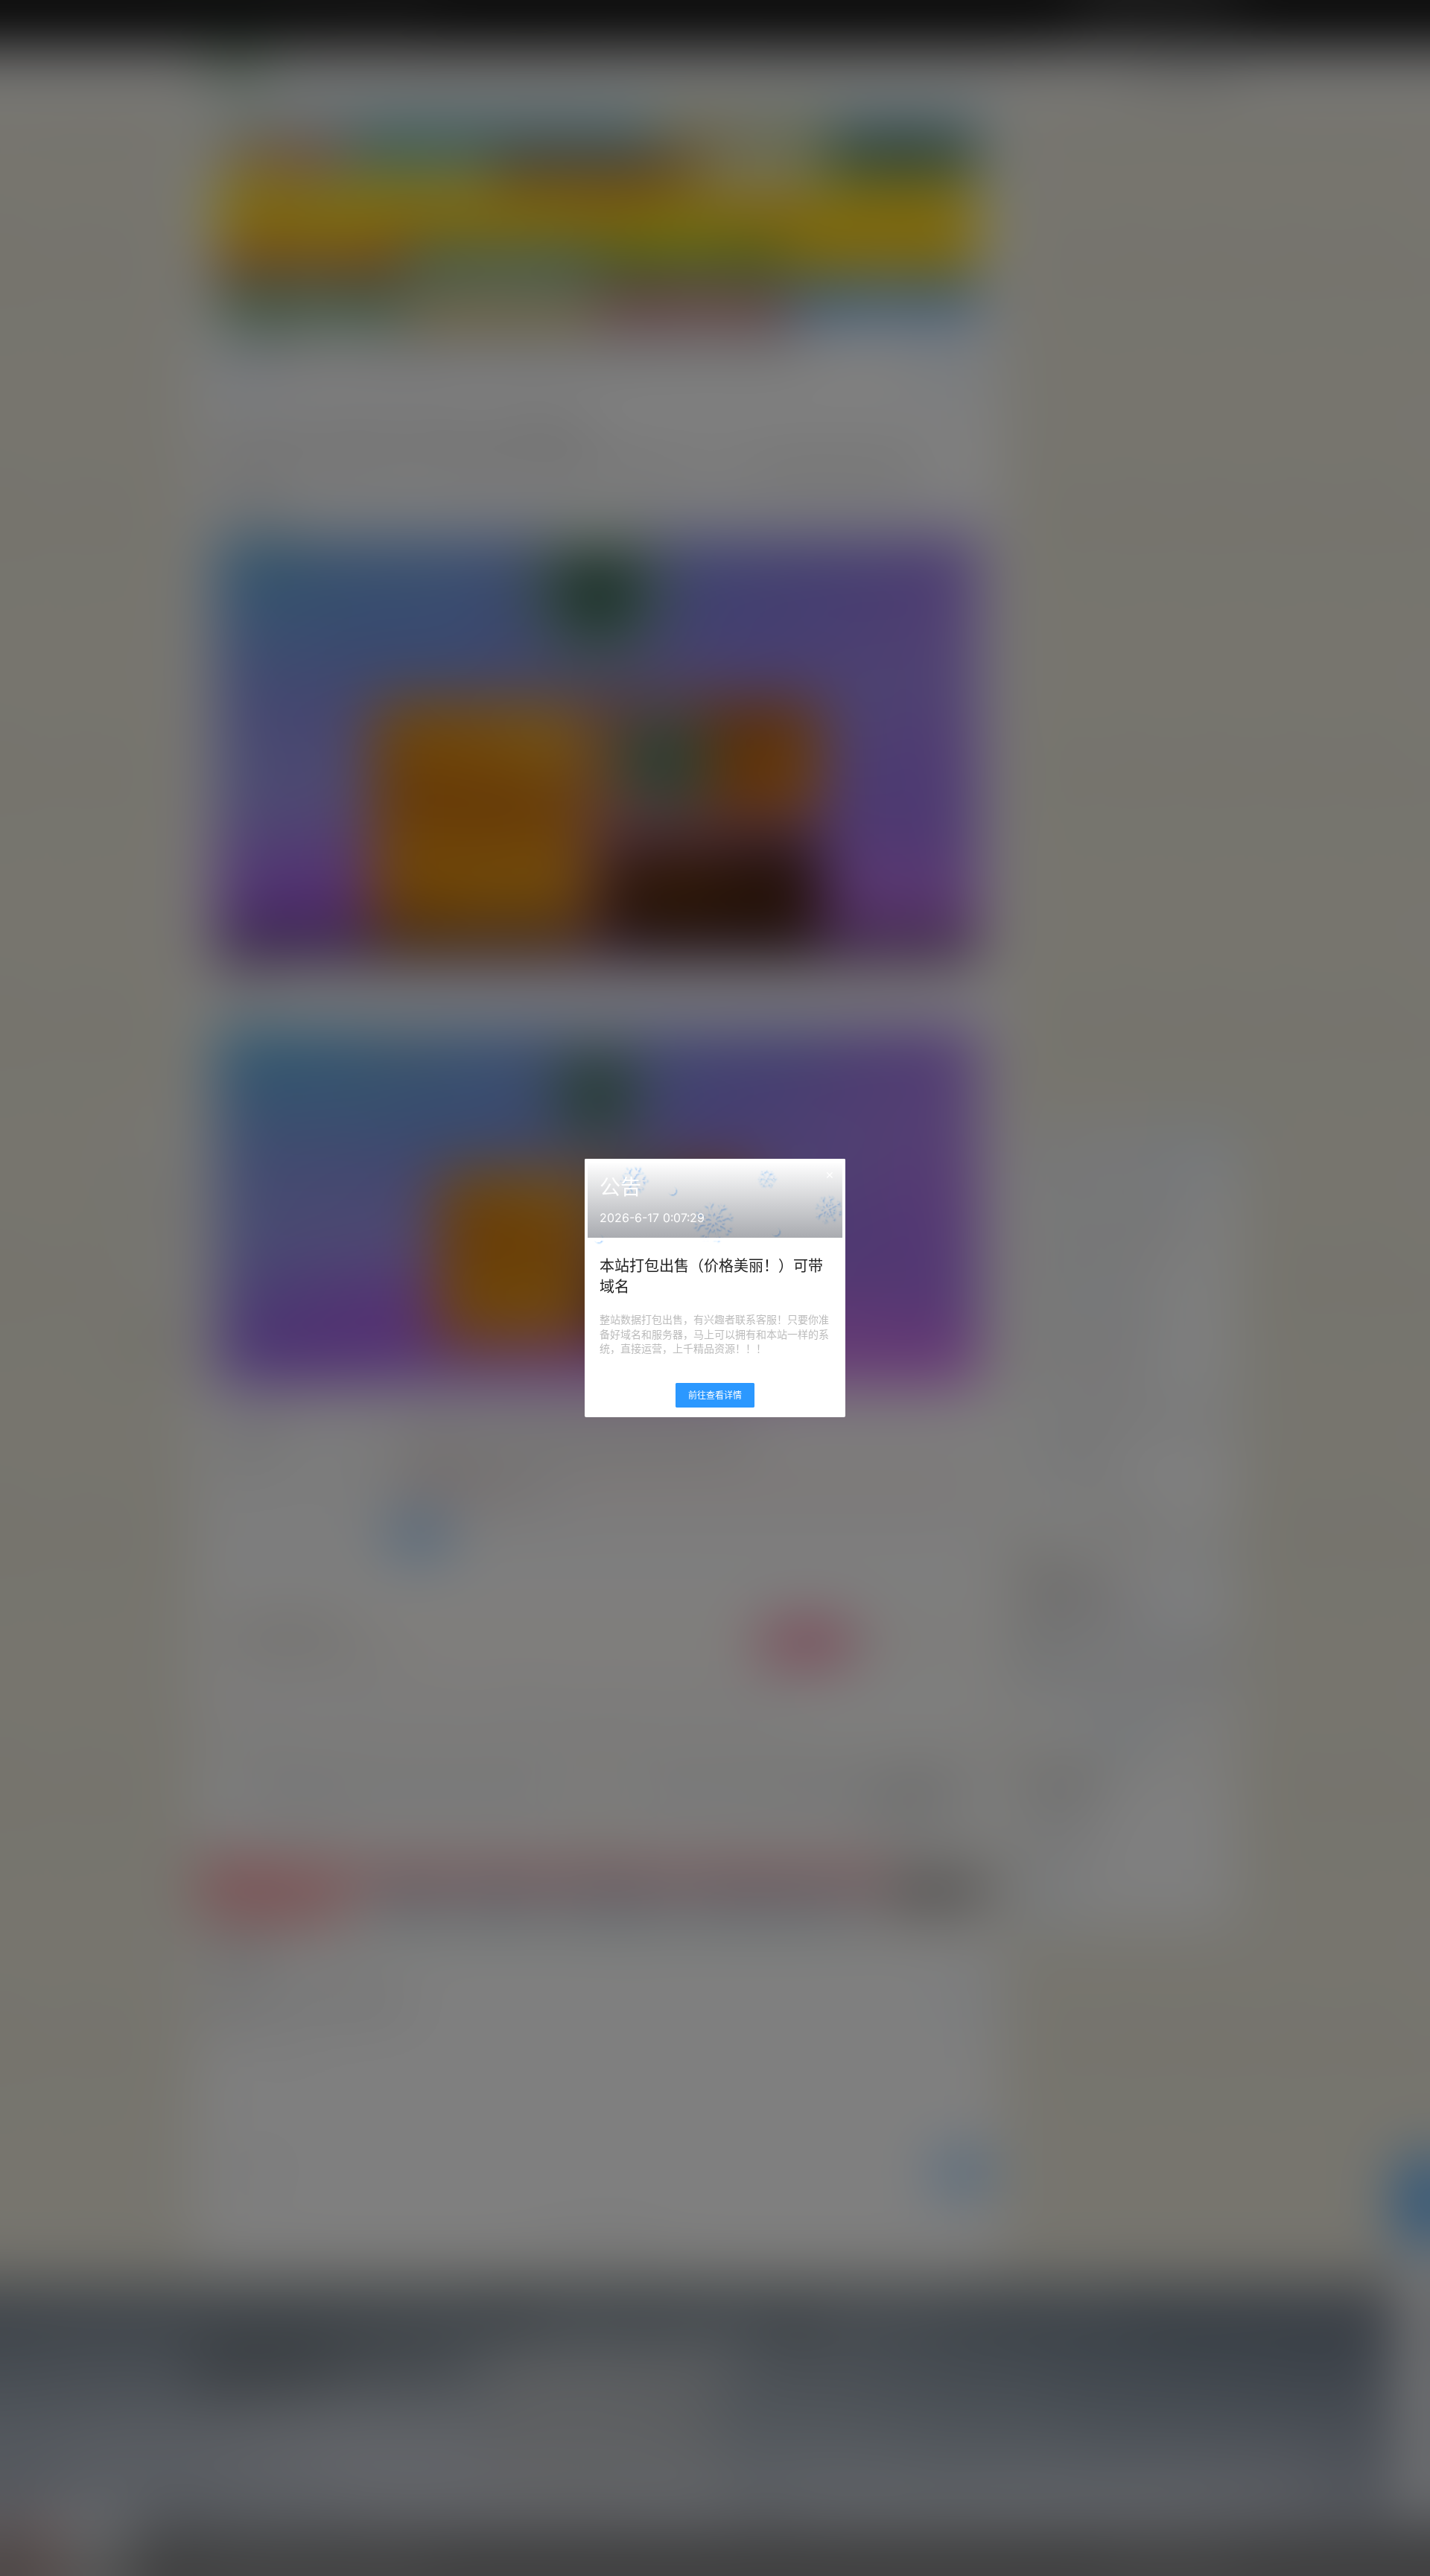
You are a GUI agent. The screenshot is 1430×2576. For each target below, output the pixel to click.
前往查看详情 (715, 1395)
